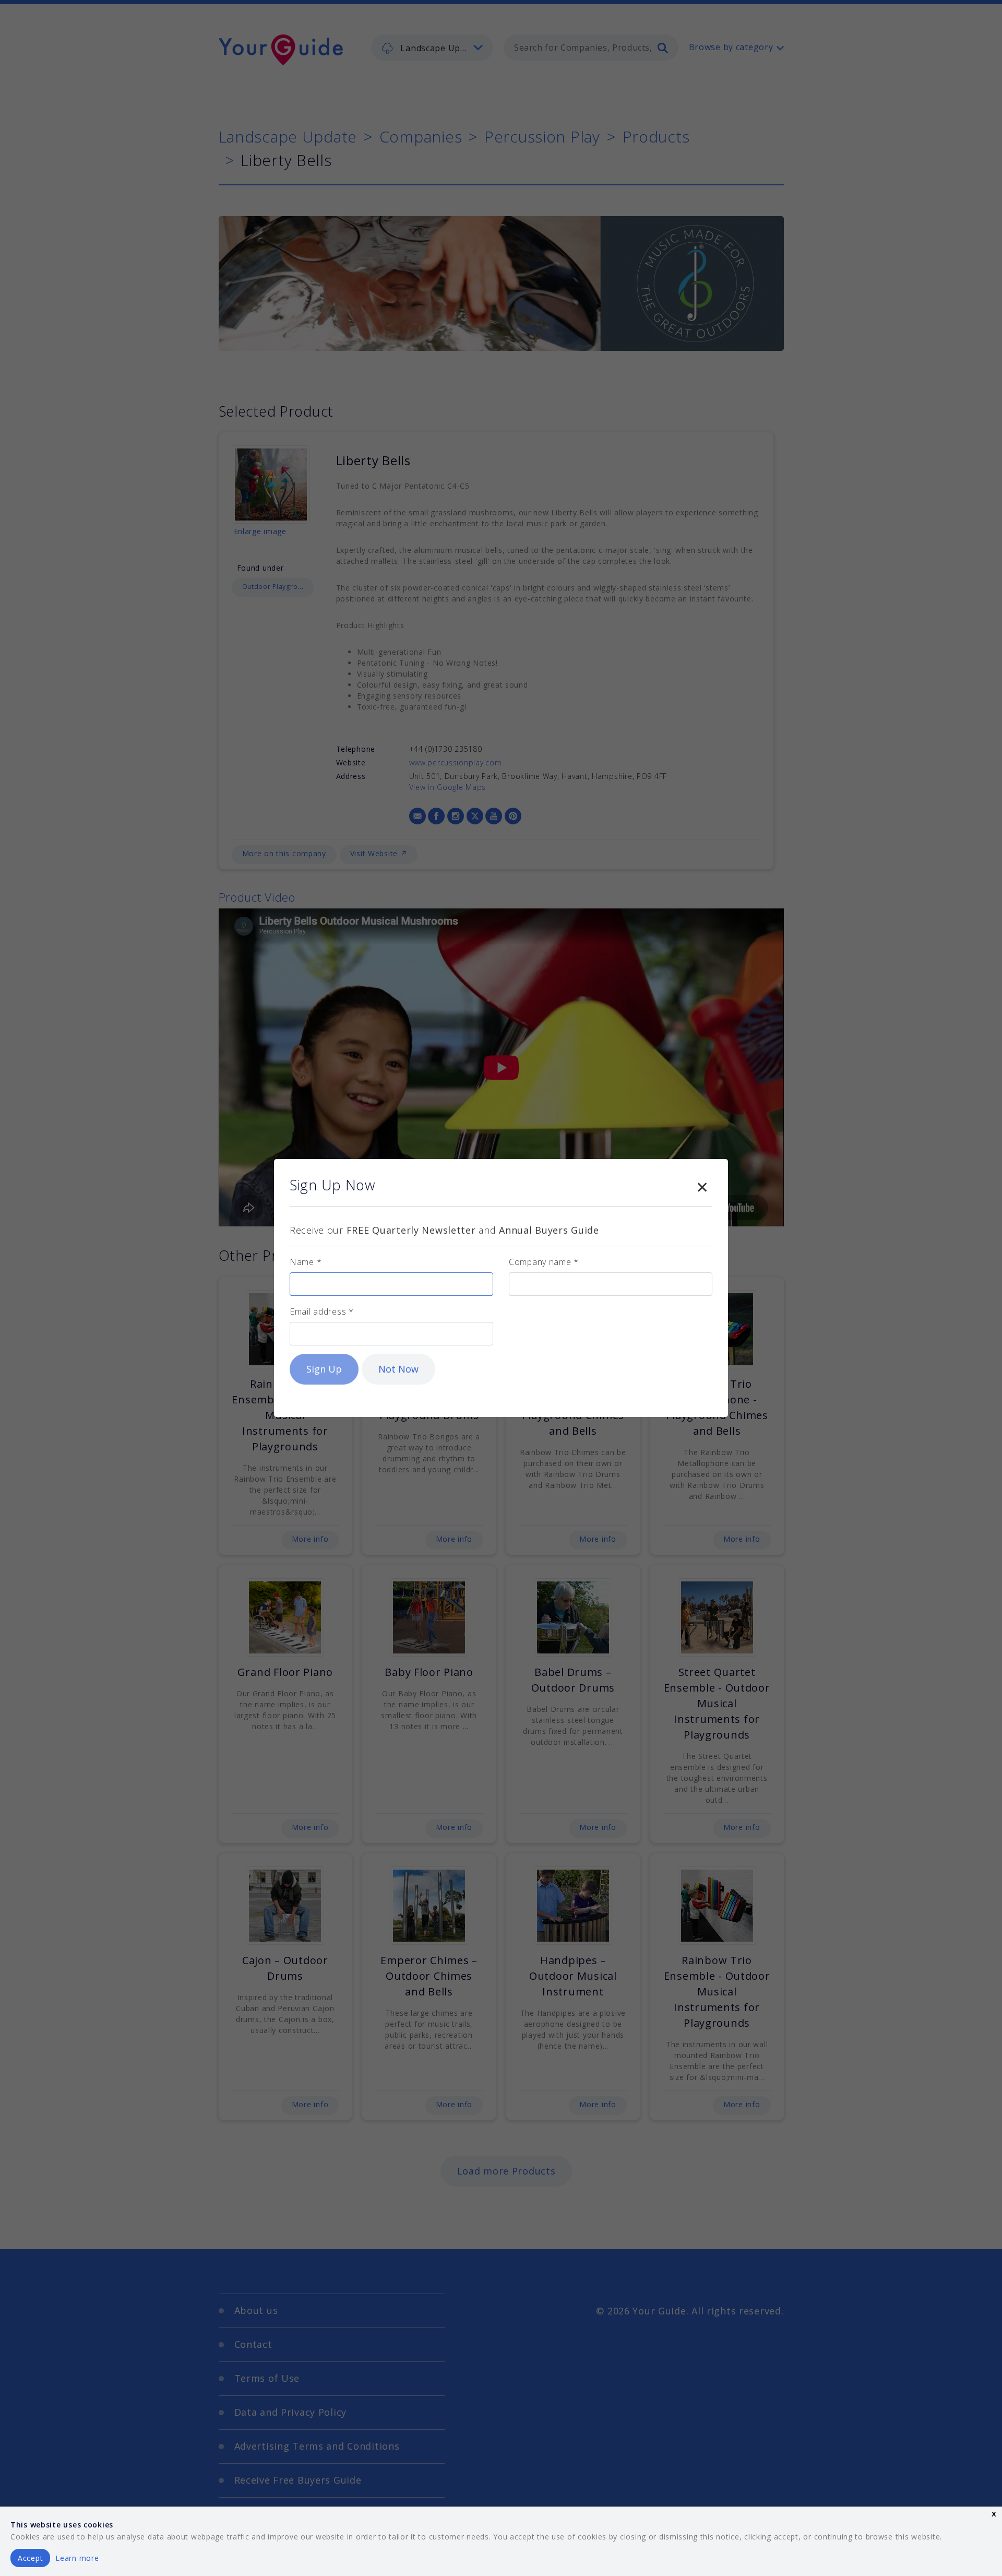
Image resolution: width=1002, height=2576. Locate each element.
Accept (30, 2558)
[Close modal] (702, 1185)
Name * (306, 1262)
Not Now (398, 1369)
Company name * (544, 1262)
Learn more (77, 2558)
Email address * (322, 1311)
